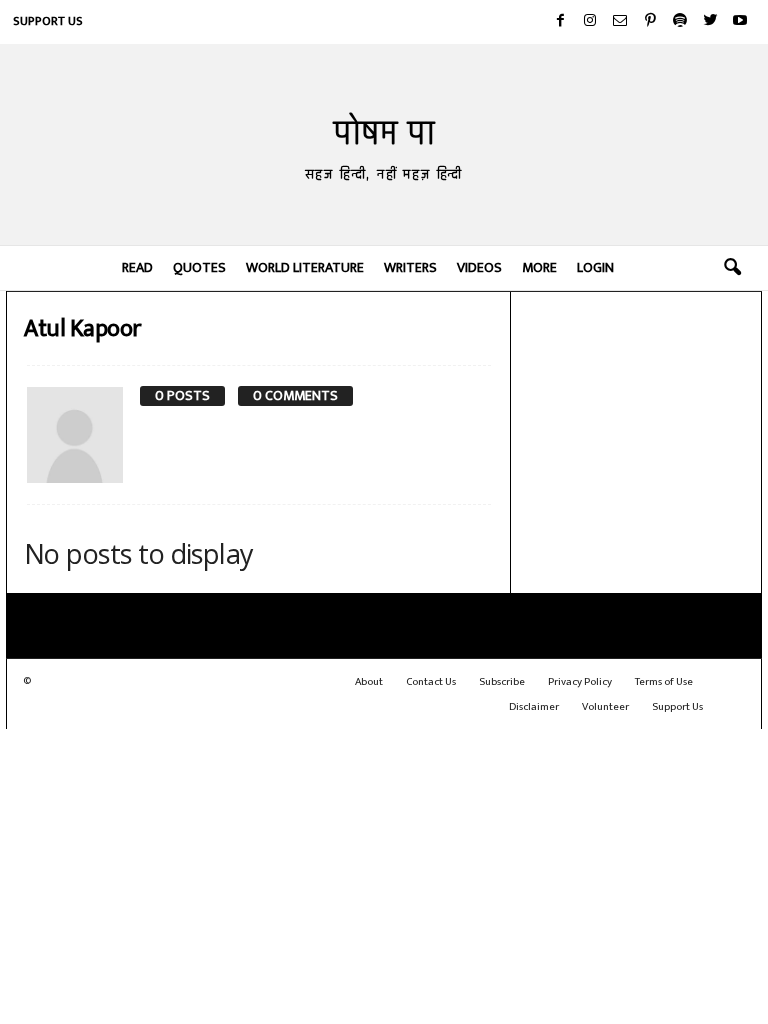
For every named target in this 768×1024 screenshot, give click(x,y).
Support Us (48, 21)
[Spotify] (680, 22)
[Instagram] (590, 22)
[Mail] (620, 22)
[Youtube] (740, 22)
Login (595, 267)
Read (137, 267)
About (369, 682)
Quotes (199, 267)
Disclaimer (534, 707)
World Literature (305, 267)
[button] (732, 268)
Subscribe (502, 682)
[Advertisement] (636, 400)
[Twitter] (710, 22)
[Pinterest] (650, 22)
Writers (410, 267)
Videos (479, 267)
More (539, 267)
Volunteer (605, 707)
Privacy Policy (580, 682)
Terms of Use (664, 682)
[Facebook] (560, 22)
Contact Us (431, 682)
